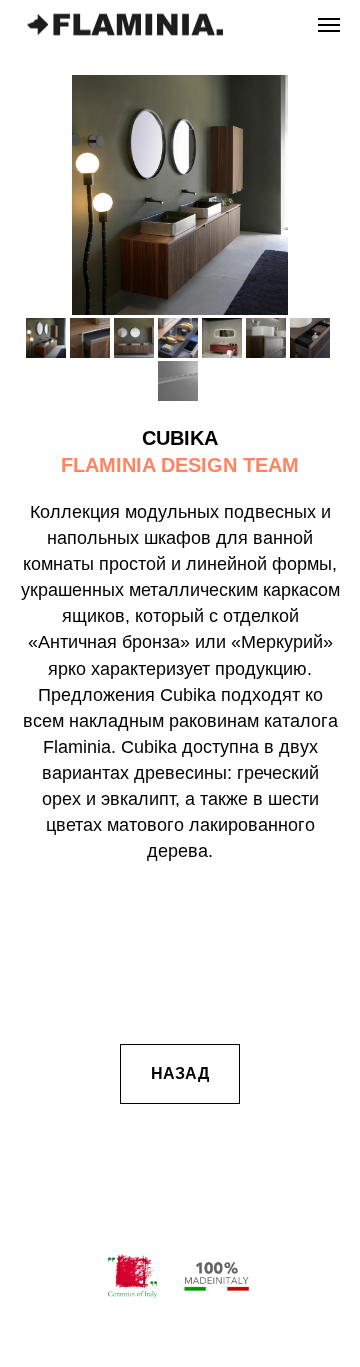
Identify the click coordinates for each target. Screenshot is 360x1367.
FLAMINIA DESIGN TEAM (180, 465)
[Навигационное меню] (329, 25)
